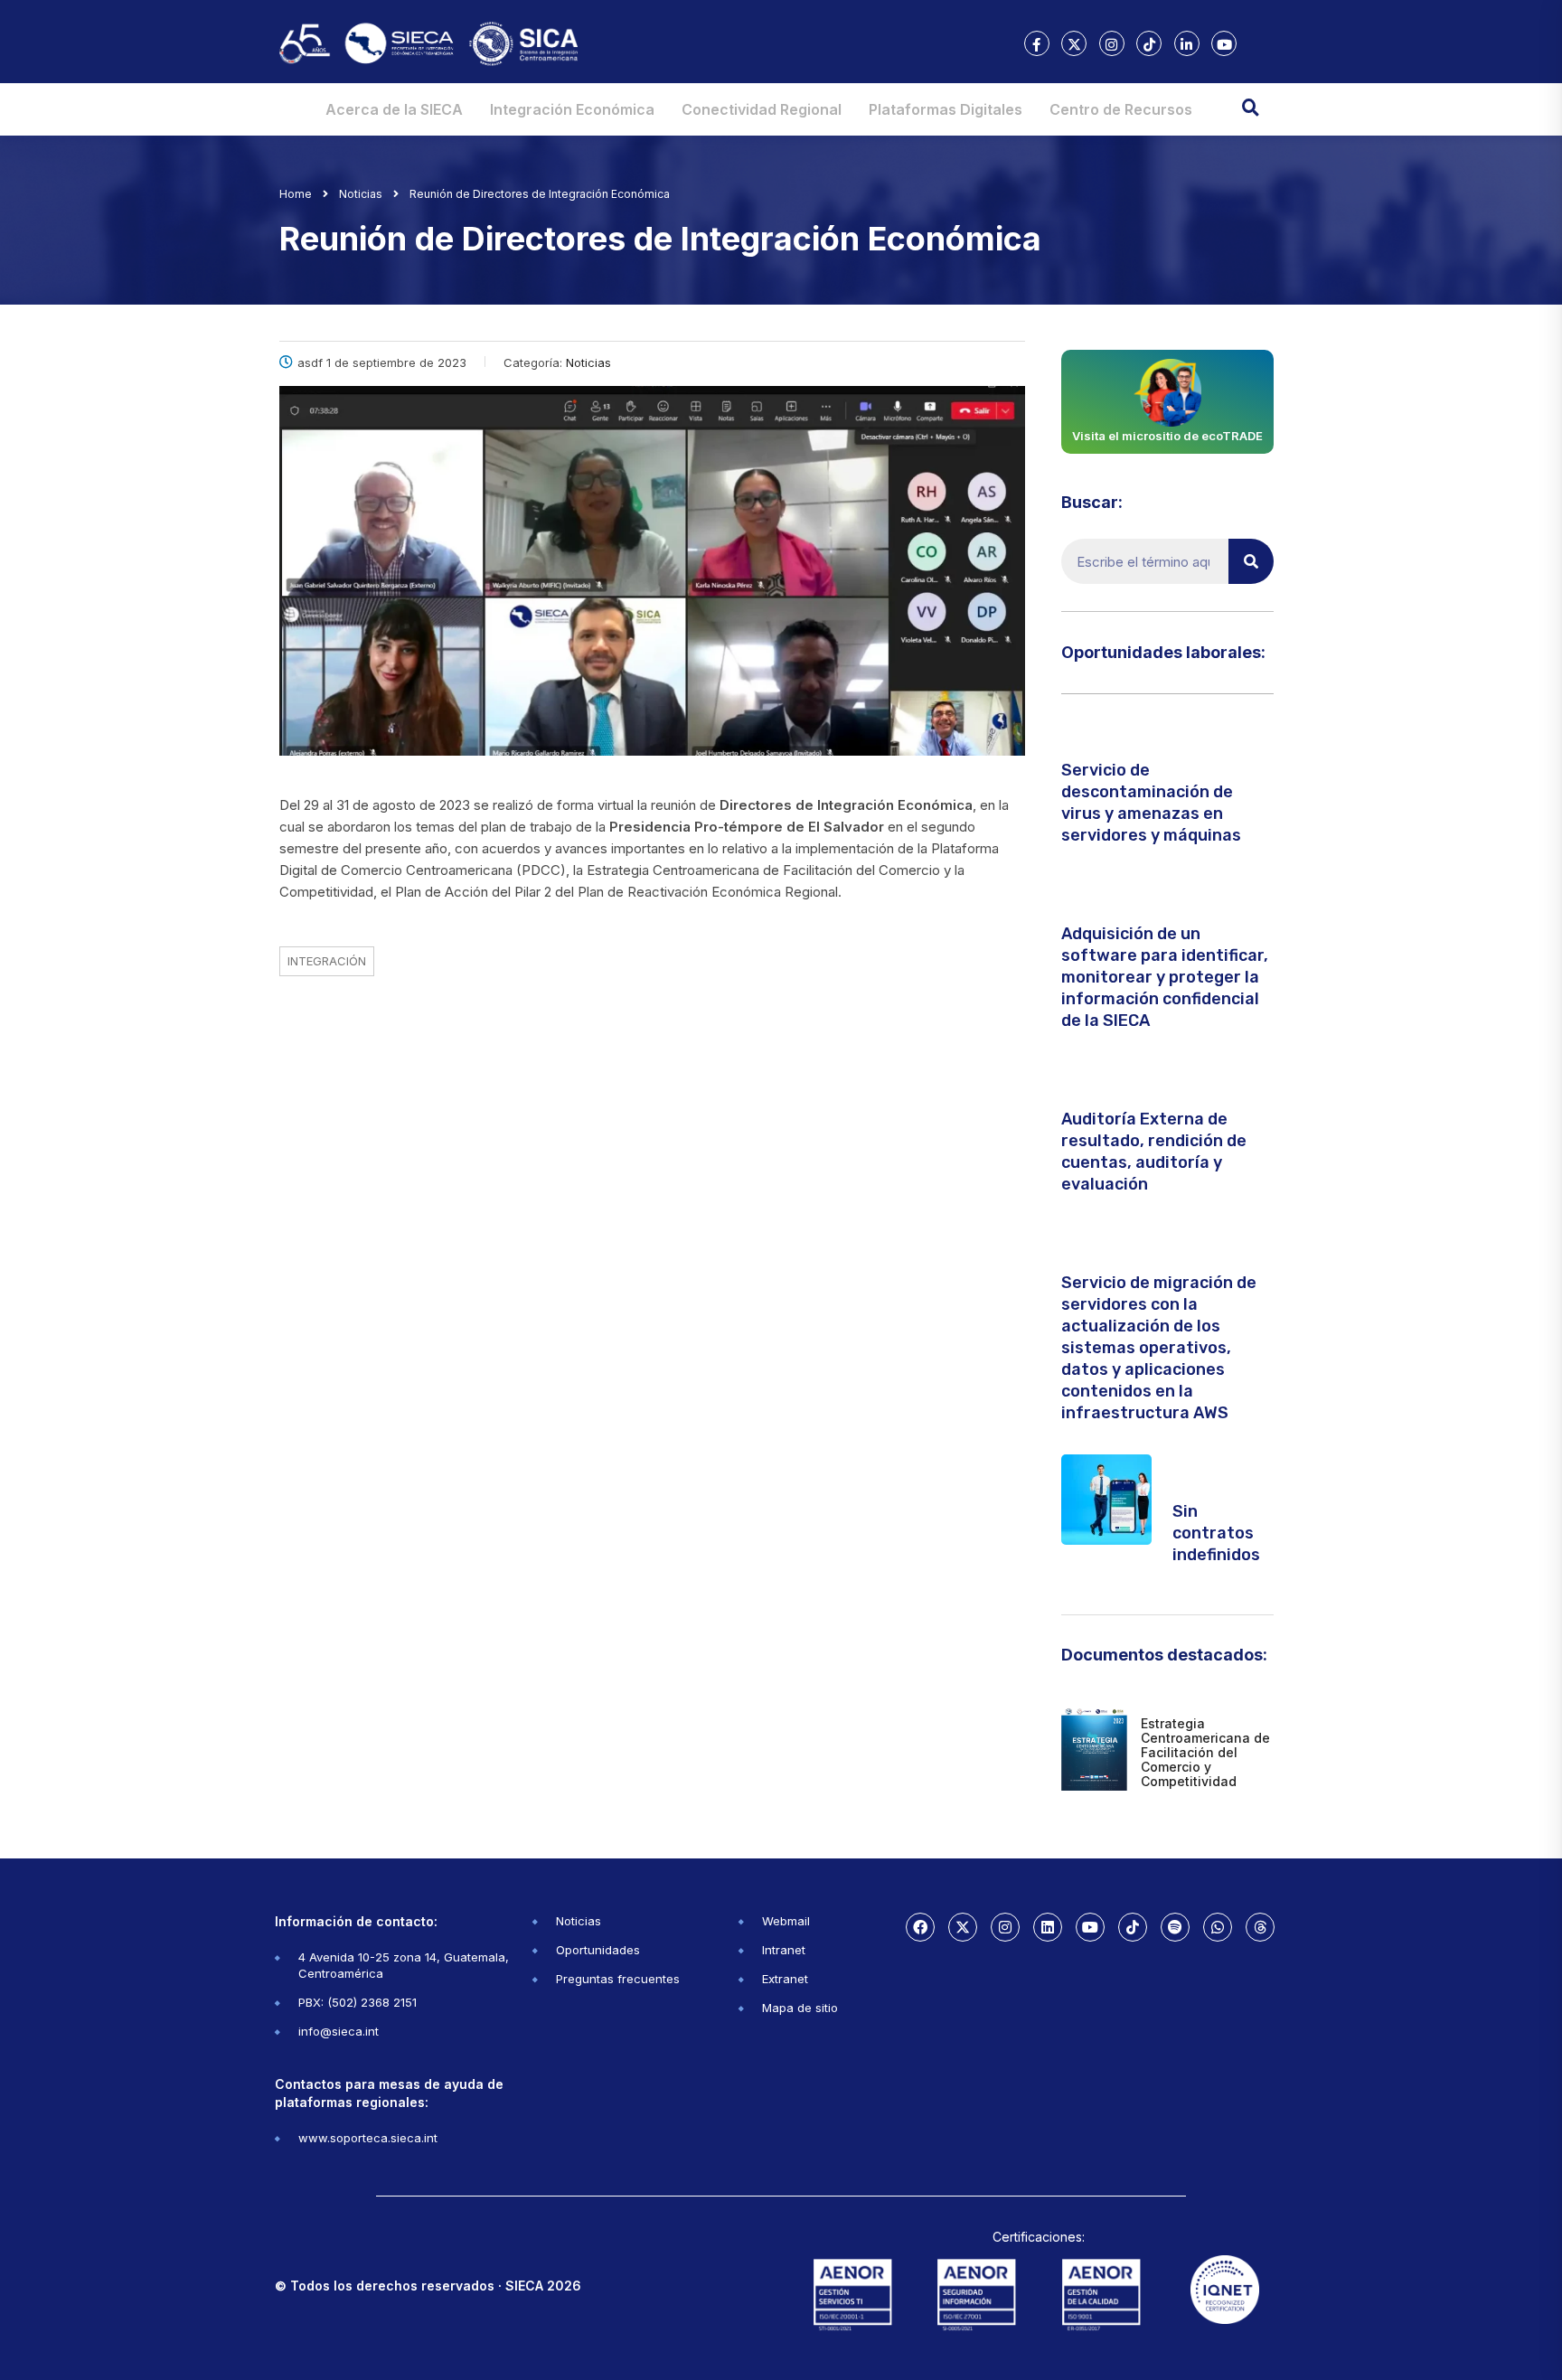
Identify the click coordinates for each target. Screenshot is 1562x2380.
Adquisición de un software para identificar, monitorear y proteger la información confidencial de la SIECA (1165, 977)
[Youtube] (1090, 1927)
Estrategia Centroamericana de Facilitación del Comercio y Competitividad (1205, 1752)
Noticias (579, 1921)
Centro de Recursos (1121, 109)
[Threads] (1260, 1927)
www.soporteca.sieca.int (368, 2138)
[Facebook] (920, 1927)
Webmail (786, 1921)
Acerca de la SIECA (394, 109)
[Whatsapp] (1218, 1927)
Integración (327, 961)
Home (296, 194)
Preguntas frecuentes (618, 1979)
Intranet (784, 1950)
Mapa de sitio (800, 2008)
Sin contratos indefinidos (1216, 1533)
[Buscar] (1251, 561)
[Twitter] (963, 1927)
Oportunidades (598, 1950)
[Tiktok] (1133, 1927)
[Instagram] (1005, 1927)
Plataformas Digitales (946, 109)
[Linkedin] (1048, 1927)
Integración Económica (572, 109)
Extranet (785, 1979)
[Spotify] (1175, 1927)
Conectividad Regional (762, 109)
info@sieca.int (339, 2031)
